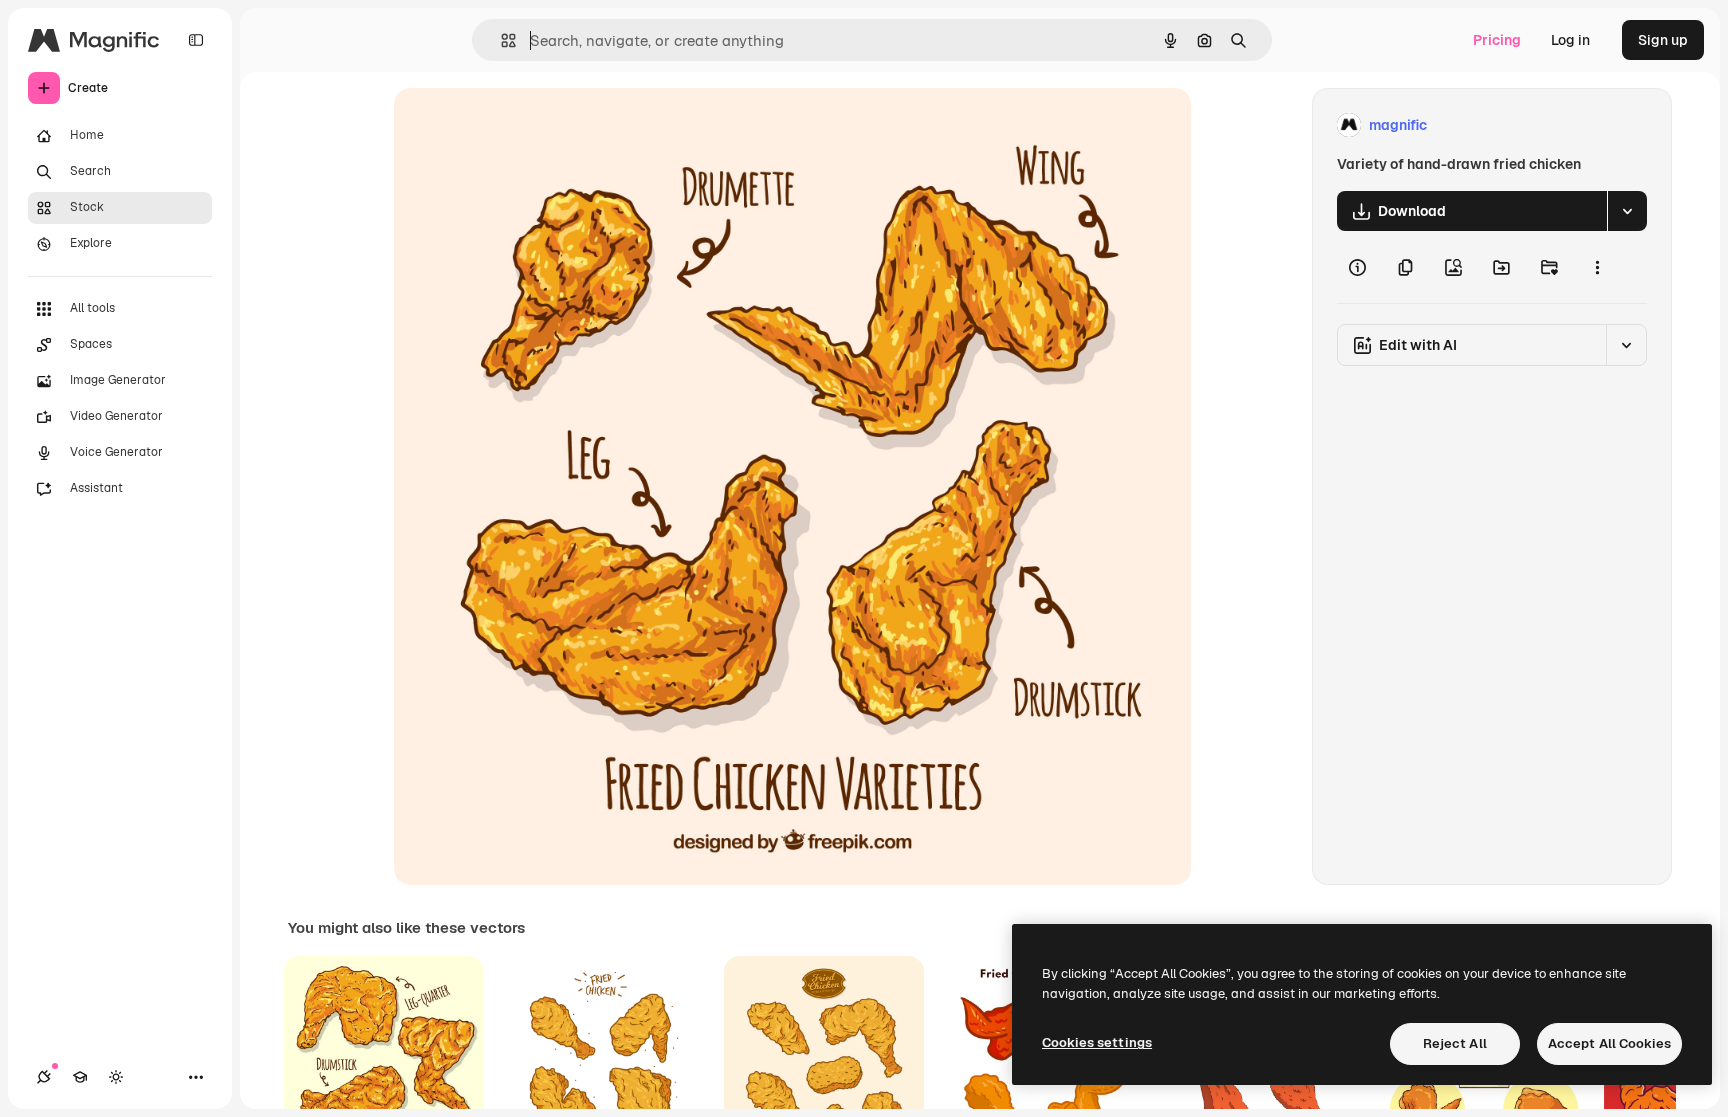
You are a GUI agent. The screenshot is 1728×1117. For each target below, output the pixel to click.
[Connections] (44, 1077)
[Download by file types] (1627, 211)
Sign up (1663, 40)
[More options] (1597, 267)
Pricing (1497, 40)
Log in (1570, 40)
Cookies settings (1097, 1042)
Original (522, 125)
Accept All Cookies (1609, 1043)
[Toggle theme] (116, 1077)
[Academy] (80, 1077)
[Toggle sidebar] (196, 40)
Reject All (1455, 1043)
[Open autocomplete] (500, 40)
